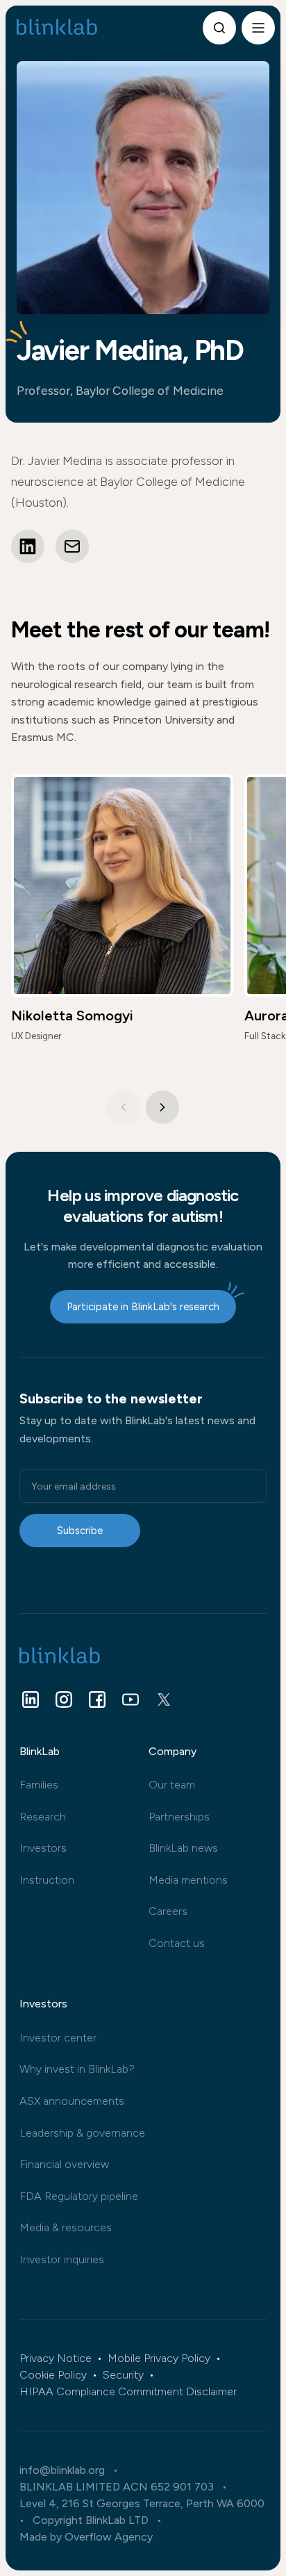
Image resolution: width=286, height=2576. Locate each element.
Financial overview (64, 2164)
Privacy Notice (56, 2358)
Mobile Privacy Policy (159, 2358)
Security (123, 2375)
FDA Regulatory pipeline (79, 2196)
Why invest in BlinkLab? (77, 2069)
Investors (43, 1848)
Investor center (58, 2038)
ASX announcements (72, 2101)
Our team (172, 1785)
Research (43, 1817)
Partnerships (179, 1817)
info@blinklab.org (62, 2470)
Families (39, 1785)
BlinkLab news (183, 1848)
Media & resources (66, 2227)
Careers (168, 1911)
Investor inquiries (62, 2259)
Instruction (47, 1880)
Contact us (177, 1943)
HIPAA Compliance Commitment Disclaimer (128, 2392)
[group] (122, 916)
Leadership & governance (82, 2133)
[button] (162, 1107)
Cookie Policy (53, 2375)
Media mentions (188, 1880)
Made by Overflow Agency (86, 2537)
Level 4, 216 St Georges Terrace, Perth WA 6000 (142, 2504)
